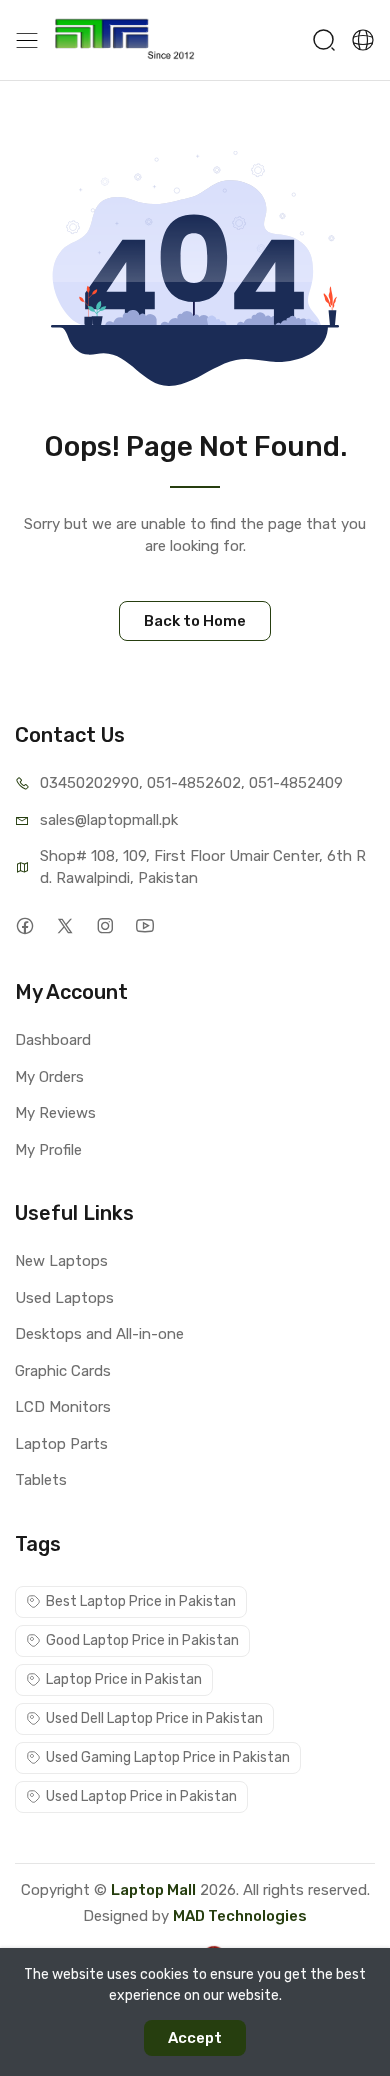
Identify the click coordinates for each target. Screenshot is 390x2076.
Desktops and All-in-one (99, 1334)
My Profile (48, 1150)
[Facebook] (24, 925)
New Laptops (61, 1261)
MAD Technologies (240, 1916)
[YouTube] (144, 925)
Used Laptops (64, 1298)
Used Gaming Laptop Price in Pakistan (168, 1757)
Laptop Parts (61, 1444)
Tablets (41, 1480)
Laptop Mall (153, 1890)
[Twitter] (64, 925)
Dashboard (53, 1040)
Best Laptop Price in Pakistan (141, 1601)
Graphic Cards (63, 1371)
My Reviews (55, 1113)
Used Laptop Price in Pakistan (141, 1796)
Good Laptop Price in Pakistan (142, 1640)
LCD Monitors (63, 1407)
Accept (195, 2038)
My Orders (49, 1077)
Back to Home (195, 621)
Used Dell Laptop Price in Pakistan (154, 1718)
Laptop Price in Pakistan (124, 1679)
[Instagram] (104, 925)
